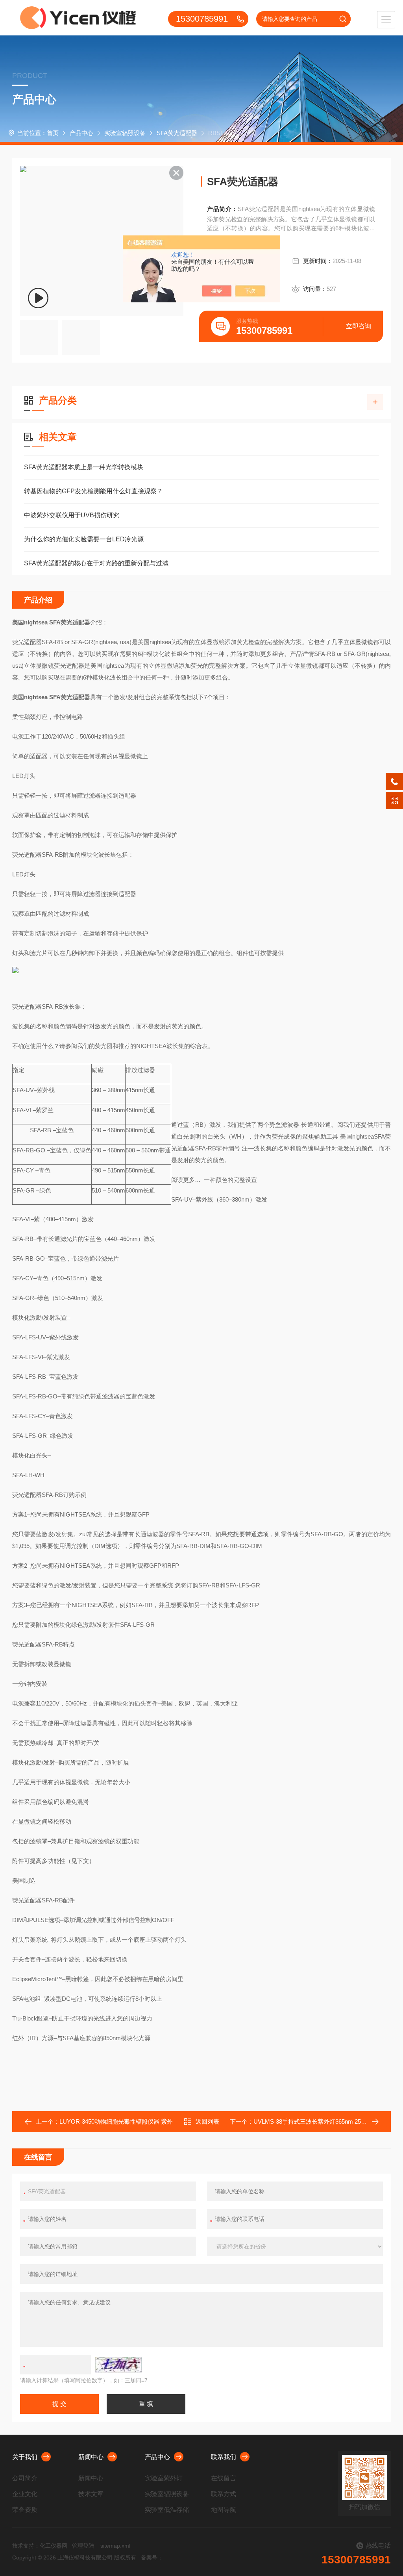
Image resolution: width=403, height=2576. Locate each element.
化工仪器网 (54, 2546)
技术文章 (91, 2494)
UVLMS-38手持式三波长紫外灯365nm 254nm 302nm (323, 2121)
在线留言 (224, 2478)
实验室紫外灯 (164, 2478)
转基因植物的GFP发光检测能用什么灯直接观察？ (93, 491)
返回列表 (207, 2121)
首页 (53, 133)
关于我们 (25, 2457)
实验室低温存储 (167, 2510)
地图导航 (224, 2510)
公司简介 (25, 2478)
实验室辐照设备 (125, 133)
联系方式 (224, 2494)
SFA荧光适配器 (177, 133)
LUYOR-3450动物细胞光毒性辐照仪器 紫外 (116, 2121)
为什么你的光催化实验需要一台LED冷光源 (84, 539)
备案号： (152, 2557)
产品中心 (81, 133)
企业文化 (25, 2494)
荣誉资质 (25, 2510)
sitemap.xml (115, 2546)
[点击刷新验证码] (118, 2365)
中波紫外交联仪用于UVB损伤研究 (72, 515)
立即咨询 (359, 326)
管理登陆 (83, 2546)
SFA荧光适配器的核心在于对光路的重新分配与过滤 (96, 563)
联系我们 (224, 2457)
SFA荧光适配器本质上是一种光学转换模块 (84, 467)
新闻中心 (91, 2457)
